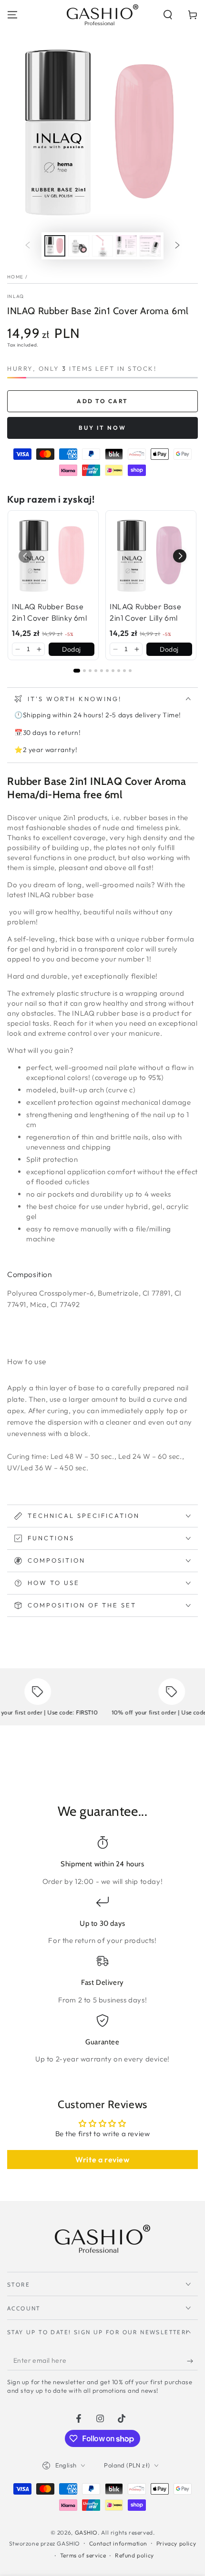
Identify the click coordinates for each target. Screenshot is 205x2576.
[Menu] (12, 15)
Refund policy (134, 2555)
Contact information (118, 2543)
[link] (53, 556)
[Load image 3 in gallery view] (102, 246)
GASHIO (87, 2532)
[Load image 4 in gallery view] (126, 246)
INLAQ (16, 296)
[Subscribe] (192, 2361)
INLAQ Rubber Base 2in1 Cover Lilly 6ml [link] (145, 612)
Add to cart (102, 401)
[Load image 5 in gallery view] (150, 246)
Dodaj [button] (72, 649)
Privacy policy (176, 2543)
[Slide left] (28, 246)
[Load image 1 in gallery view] (55, 246)
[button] (168, 15)
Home (15, 277)
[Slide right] (177, 246)
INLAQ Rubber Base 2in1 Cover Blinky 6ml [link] (50, 612)
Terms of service (83, 2555)
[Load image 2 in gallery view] (79, 246)
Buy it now (102, 428)
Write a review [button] (102, 2160)
